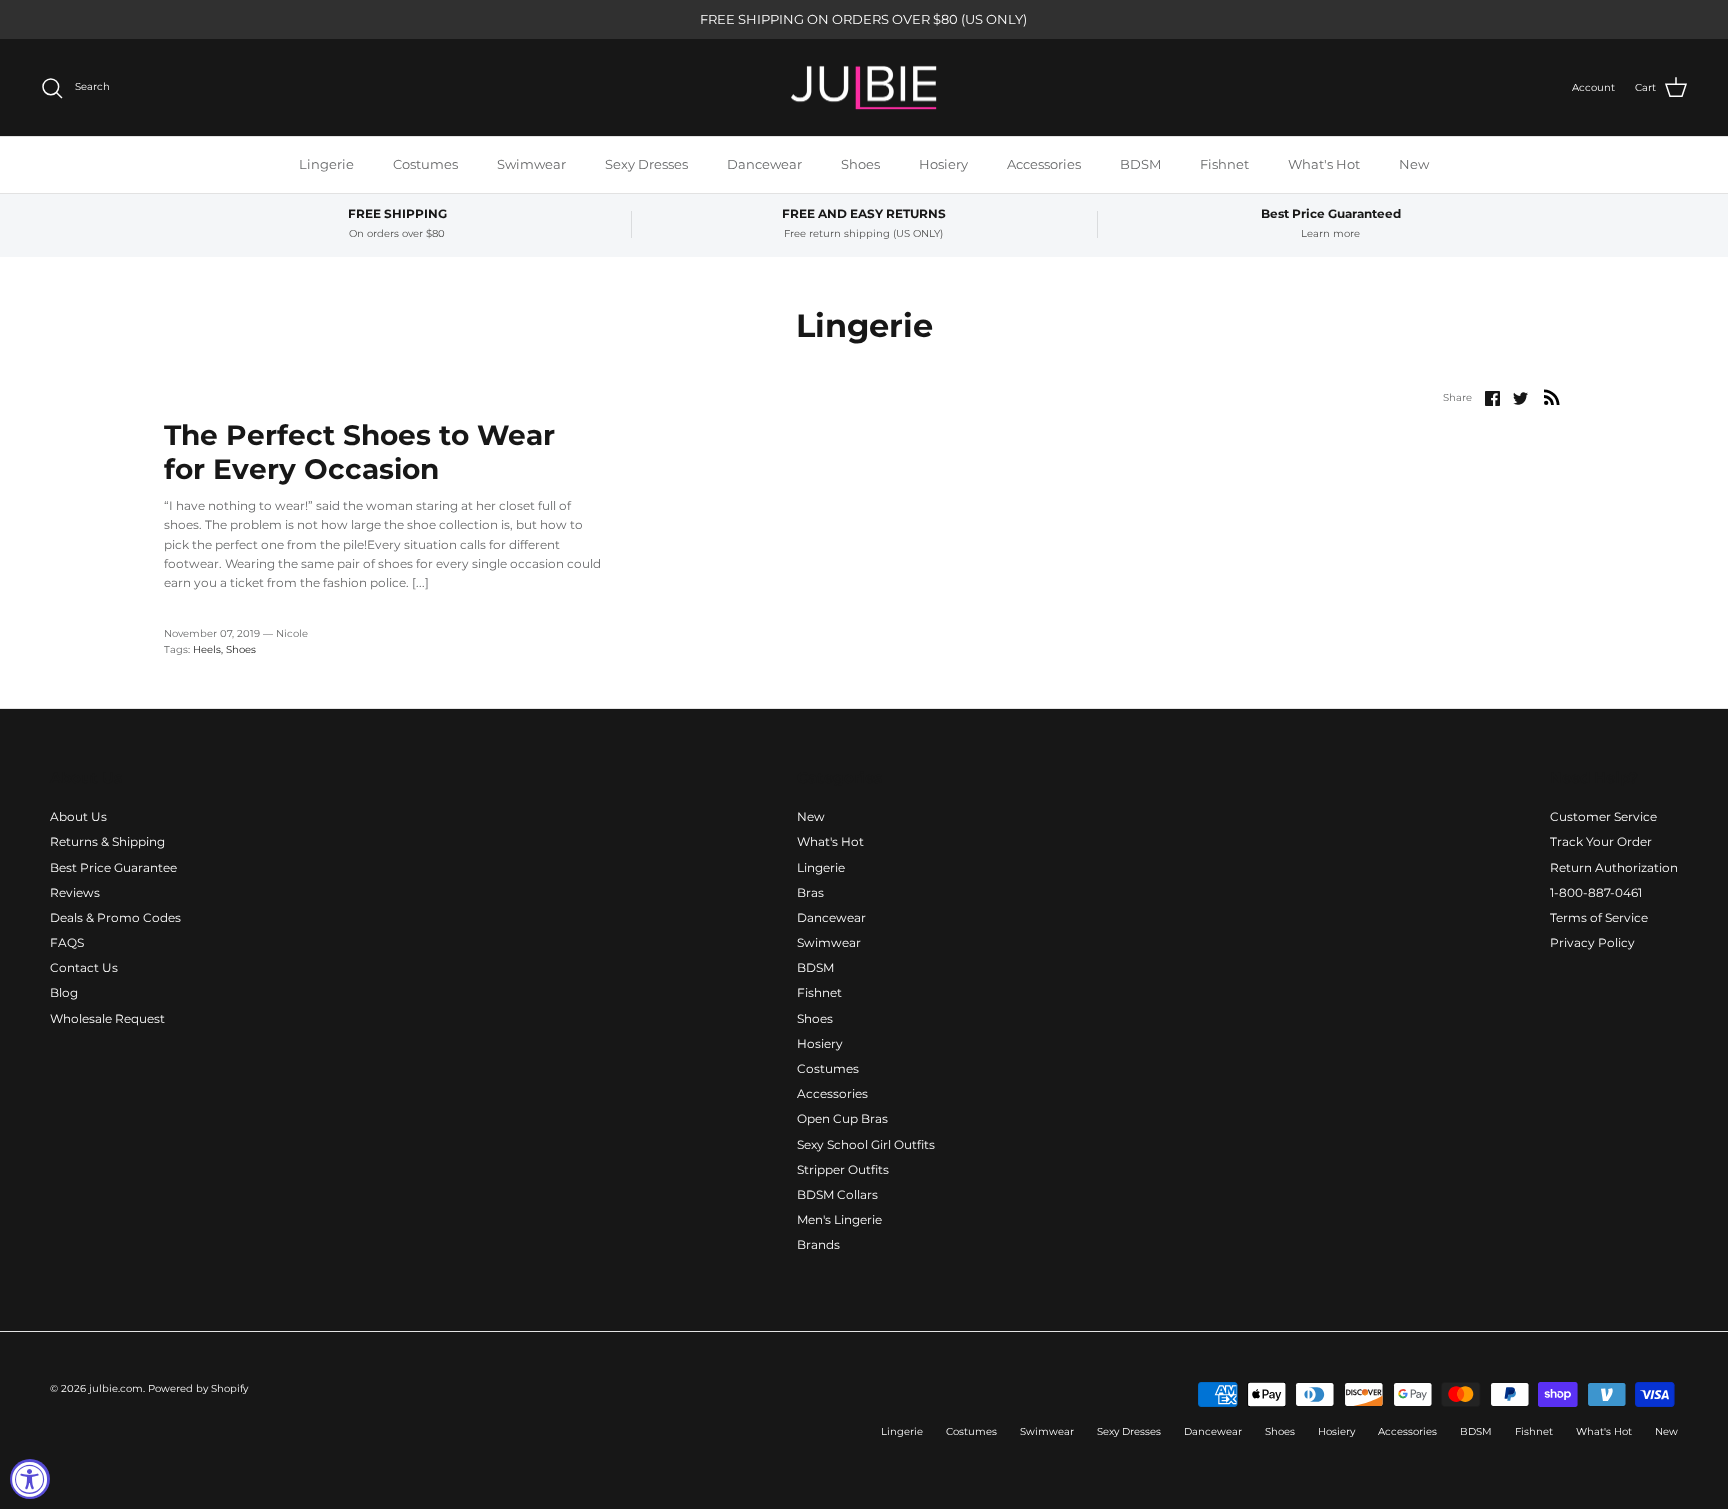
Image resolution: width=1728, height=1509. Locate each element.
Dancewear (764, 164)
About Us (78, 816)
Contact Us (84, 967)
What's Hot (1324, 164)
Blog (64, 992)
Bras (810, 892)
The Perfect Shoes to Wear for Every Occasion (359, 452)
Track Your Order (1601, 841)
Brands (818, 1244)
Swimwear (531, 164)
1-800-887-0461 (1596, 892)
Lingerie (326, 164)
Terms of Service (1599, 917)
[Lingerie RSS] (1552, 397)
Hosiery (943, 164)
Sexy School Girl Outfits (866, 1144)
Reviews (75, 892)
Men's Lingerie (839, 1219)
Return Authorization (1614, 867)
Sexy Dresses (646, 164)
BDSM (1140, 164)
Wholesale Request (107, 1018)
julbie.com (116, 1388)
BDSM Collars (837, 1194)
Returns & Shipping (107, 841)
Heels (207, 649)
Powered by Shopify (198, 1388)
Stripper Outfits (843, 1169)
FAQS (67, 942)
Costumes (425, 164)
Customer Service (1603, 816)
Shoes (860, 164)
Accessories (1044, 164)
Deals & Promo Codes (115, 917)
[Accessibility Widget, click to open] (30, 1479)
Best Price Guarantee (113, 867)
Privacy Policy (1592, 942)
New (1414, 164)
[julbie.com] (864, 88)
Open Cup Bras (842, 1118)
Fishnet (1224, 164)
